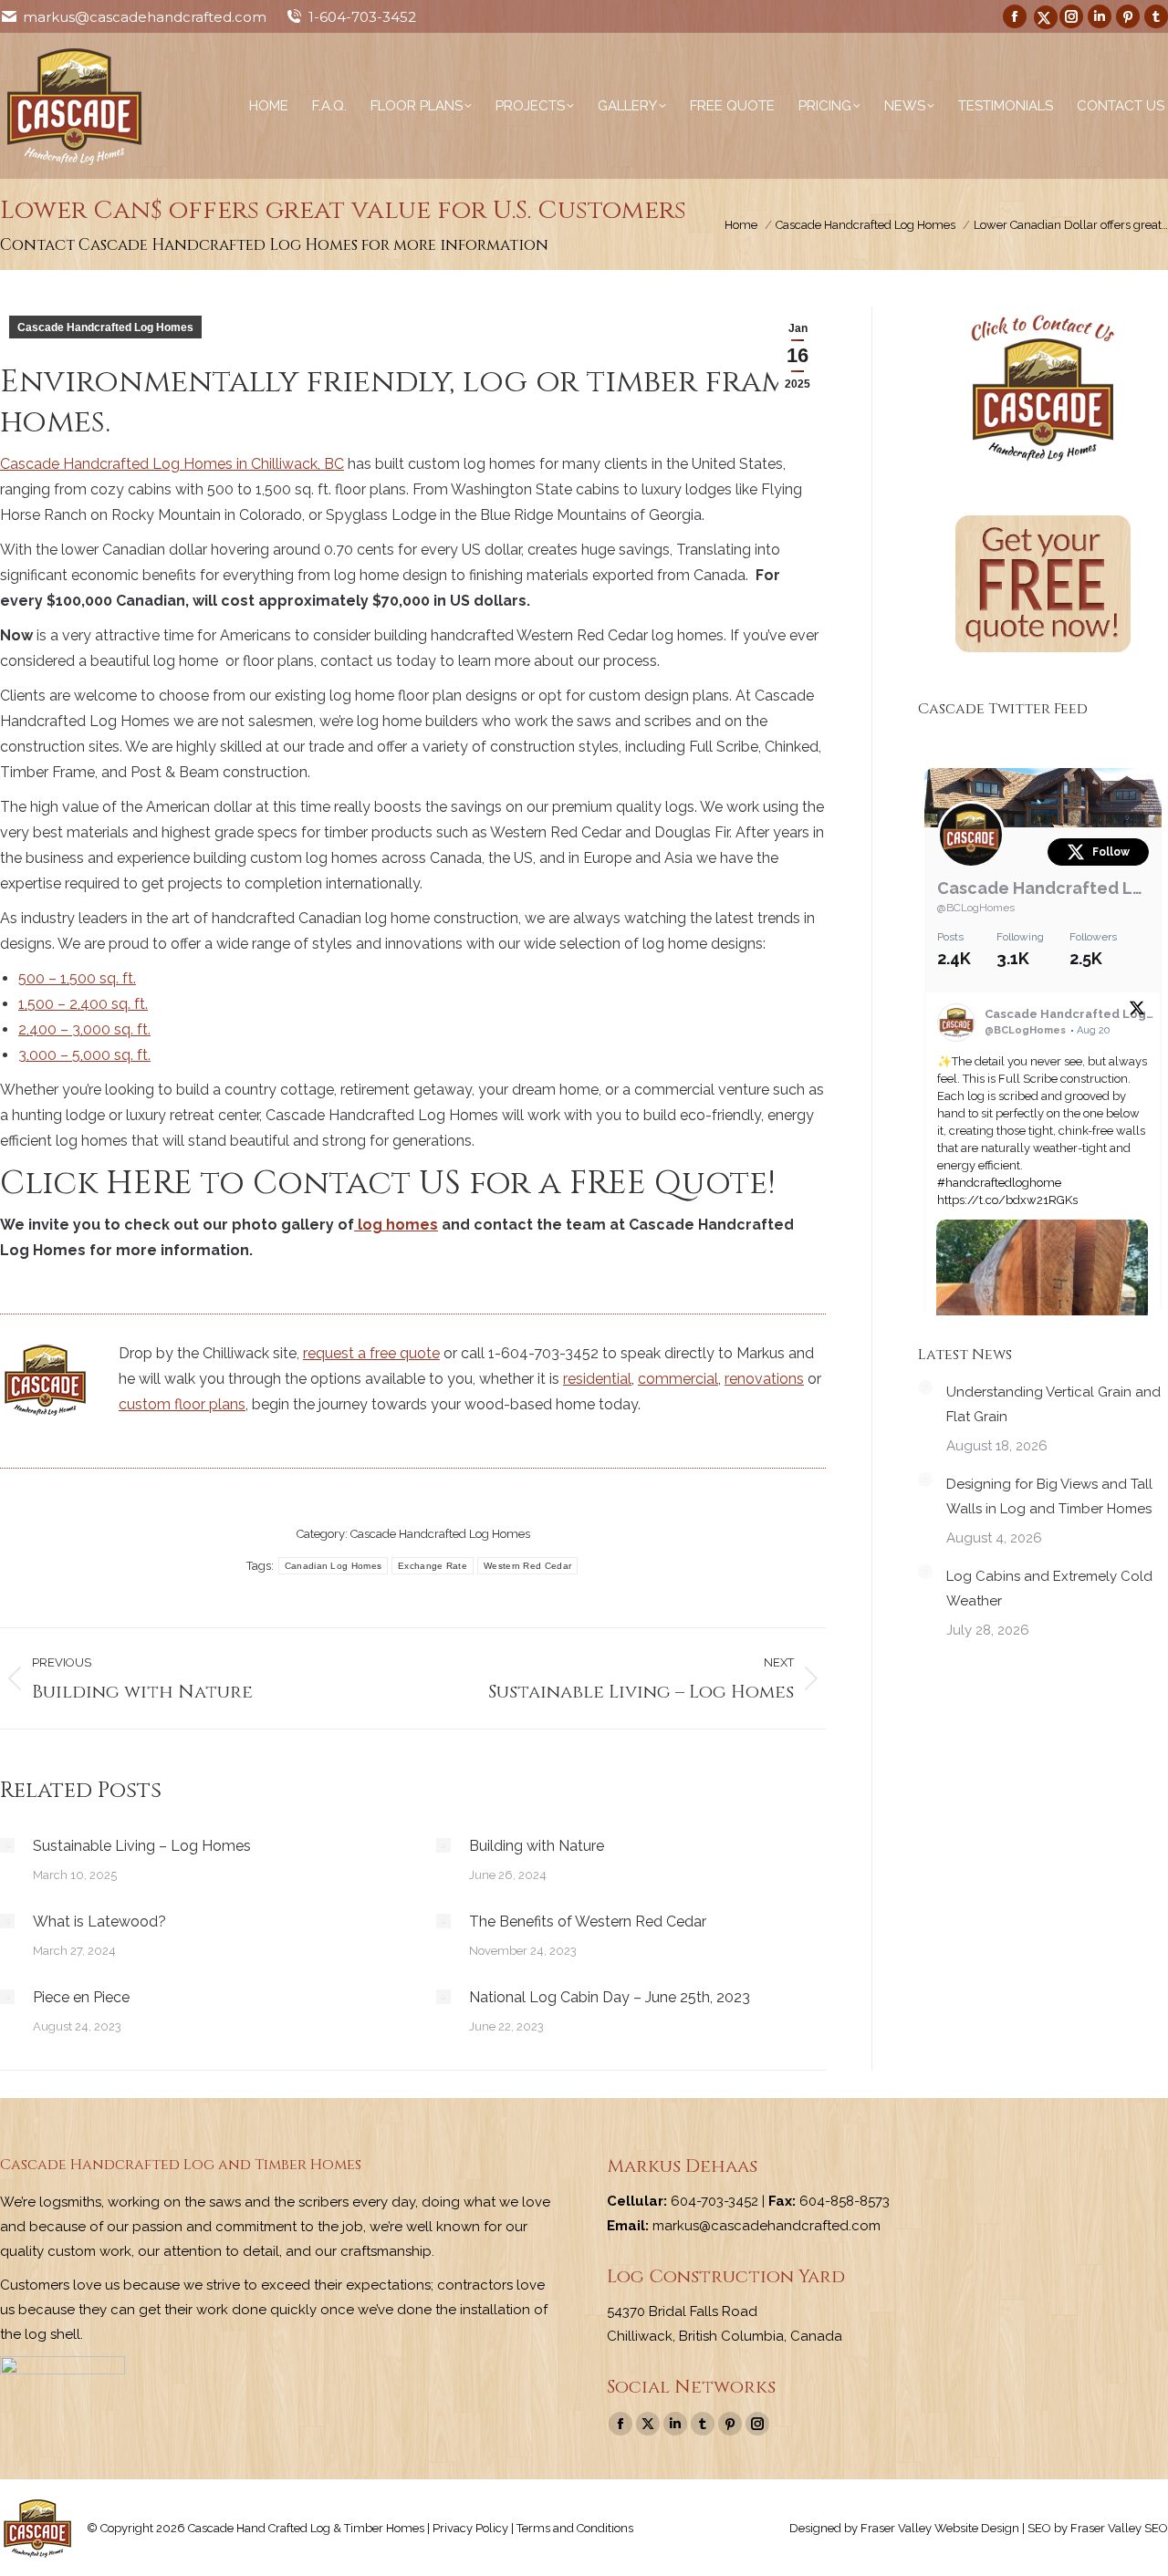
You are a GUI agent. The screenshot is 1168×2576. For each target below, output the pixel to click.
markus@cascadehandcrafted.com (145, 17)
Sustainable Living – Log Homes (142, 1846)
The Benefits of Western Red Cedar (588, 1922)
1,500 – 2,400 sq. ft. (83, 1004)
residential (597, 1379)
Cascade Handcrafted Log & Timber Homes (1043, 888)
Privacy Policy (470, 2528)
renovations (764, 1379)
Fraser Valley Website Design (940, 2528)
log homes (396, 1225)
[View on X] (1137, 1012)
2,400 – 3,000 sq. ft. (84, 1029)
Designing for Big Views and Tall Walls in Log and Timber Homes (1049, 1496)
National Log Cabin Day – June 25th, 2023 (610, 1997)
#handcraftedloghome (999, 1183)
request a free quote (371, 1353)
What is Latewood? (99, 1922)
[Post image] (7, 1845)
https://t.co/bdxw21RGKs (1007, 1200)
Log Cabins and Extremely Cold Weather (1049, 1589)
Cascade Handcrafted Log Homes (105, 327)
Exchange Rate (433, 1566)
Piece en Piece (81, 1997)
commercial (678, 1379)
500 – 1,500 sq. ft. (77, 978)
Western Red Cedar (527, 1566)
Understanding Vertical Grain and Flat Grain (1053, 1404)
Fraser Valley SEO (1119, 2528)
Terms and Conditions (575, 2528)
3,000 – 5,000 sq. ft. (84, 1055)
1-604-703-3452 (362, 17)
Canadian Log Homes (333, 1566)
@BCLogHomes (976, 908)
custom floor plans (182, 1404)
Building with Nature (537, 1846)
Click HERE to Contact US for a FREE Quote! (392, 1183)
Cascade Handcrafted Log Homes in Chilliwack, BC (172, 464)
